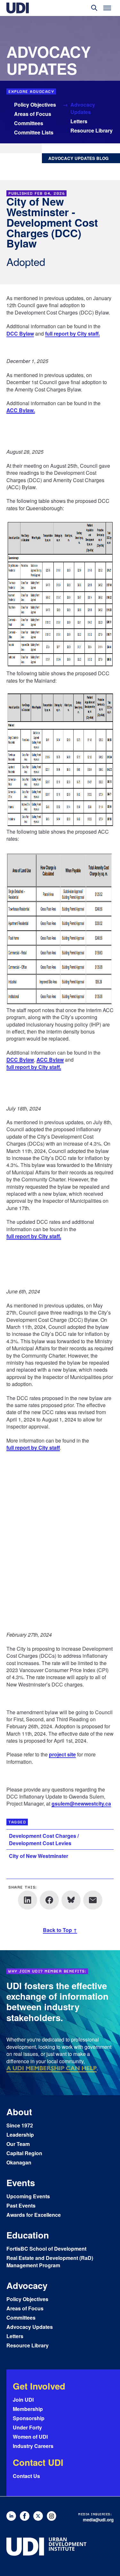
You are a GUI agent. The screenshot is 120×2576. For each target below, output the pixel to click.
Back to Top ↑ (60, 1930)
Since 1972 (20, 2125)
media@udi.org (98, 2520)
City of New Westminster (39, 1856)
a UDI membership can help (52, 2068)
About (19, 2112)
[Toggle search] (94, 8)
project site (62, 1755)
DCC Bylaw (20, 334)
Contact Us (26, 2476)
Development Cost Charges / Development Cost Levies (44, 1839)
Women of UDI (30, 2437)
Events (21, 2182)
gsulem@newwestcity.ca (81, 1804)
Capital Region (24, 2153)
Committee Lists (34, 132)
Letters (79, 121)
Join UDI (23, 2400)
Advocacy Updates (83, 108)
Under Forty (27, 2427)
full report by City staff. (72, 334)
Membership (28, 2409)
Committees (29, 123)
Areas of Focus (33, 114)
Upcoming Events (28, 2196)
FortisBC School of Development (46, 2249)
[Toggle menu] (107, 8)
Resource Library (92, 130)
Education (28, 2235)
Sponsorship (29, 2418)
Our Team (18, 2144)
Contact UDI (38, 2462)
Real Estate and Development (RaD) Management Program (50, 2262)
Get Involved (39, 2386)
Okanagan (19, 2162)
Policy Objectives (35, 105)
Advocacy (27, 2285)
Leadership (20, 2135)
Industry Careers (33, 2446)
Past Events (21, 2205)
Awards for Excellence (34, 2215)
